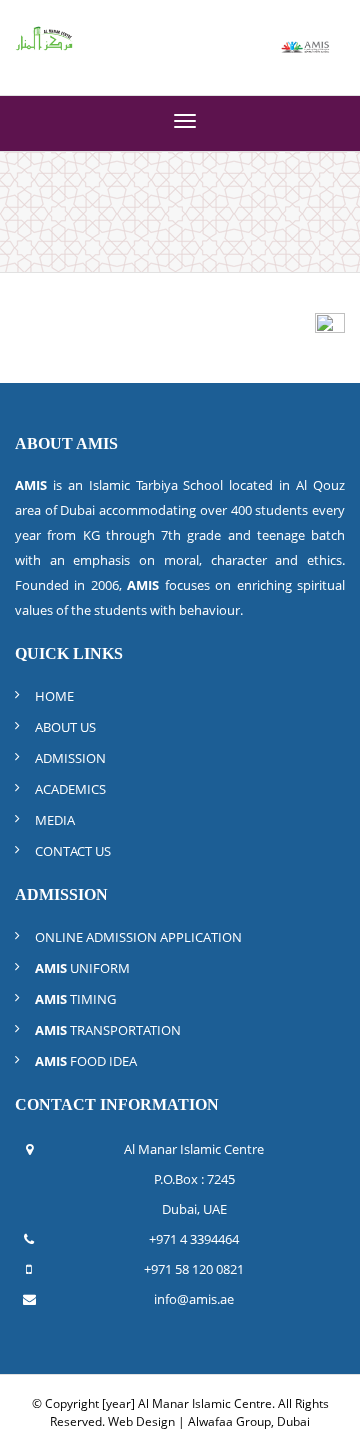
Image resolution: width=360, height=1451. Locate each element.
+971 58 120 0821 (194, 1269)
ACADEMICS (70, 789)
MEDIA (55, 820)
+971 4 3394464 (194, 1239)
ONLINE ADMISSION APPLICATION (138, 937)
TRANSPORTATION (108, 1030)
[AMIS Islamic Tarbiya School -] (305, 45)
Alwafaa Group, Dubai (249, 1421)
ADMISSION (70, 758)
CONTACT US (73, 851)
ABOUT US (65, 727)
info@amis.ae (194, 1299)
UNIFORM (82, 968)
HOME (54, 696)
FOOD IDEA (86, 1061)
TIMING (75, 999)
